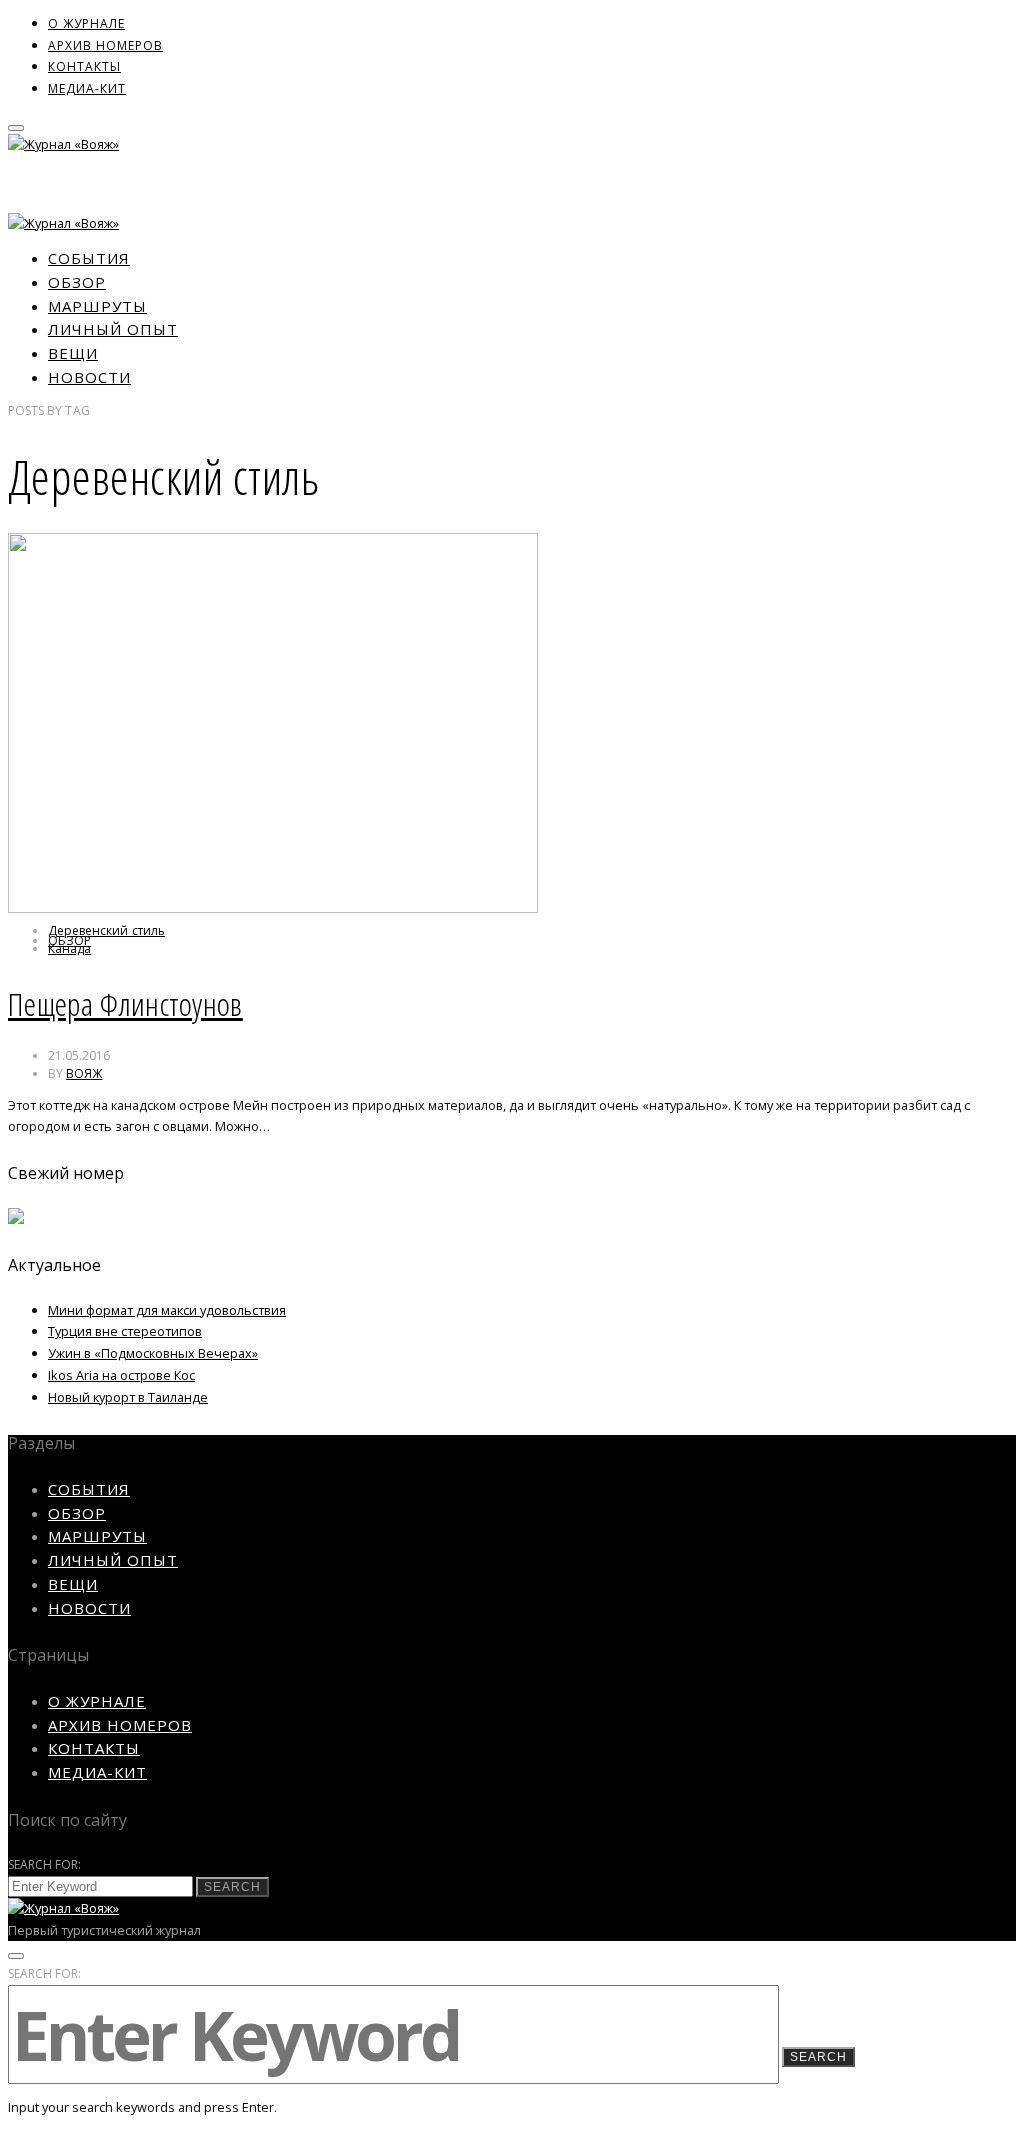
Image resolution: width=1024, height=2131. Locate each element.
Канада (69, 948)
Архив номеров (105, 45)
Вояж (84, 1073)
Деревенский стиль (106, 930)
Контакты (84, 66)
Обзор (77, 282)
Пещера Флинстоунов (125, 1003)
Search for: (45, 1864)
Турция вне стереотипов (125, 1331)
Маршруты (97, 306)
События (89, 258)
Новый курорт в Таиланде (128, 1397)
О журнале (86, 23)
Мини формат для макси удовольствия (167, 1310)
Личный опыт (113, 329)
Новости (89, 377)
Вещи (73, 353)
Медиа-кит (87, 88)
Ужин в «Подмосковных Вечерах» (153, 1353)
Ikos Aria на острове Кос (121, 1375)
